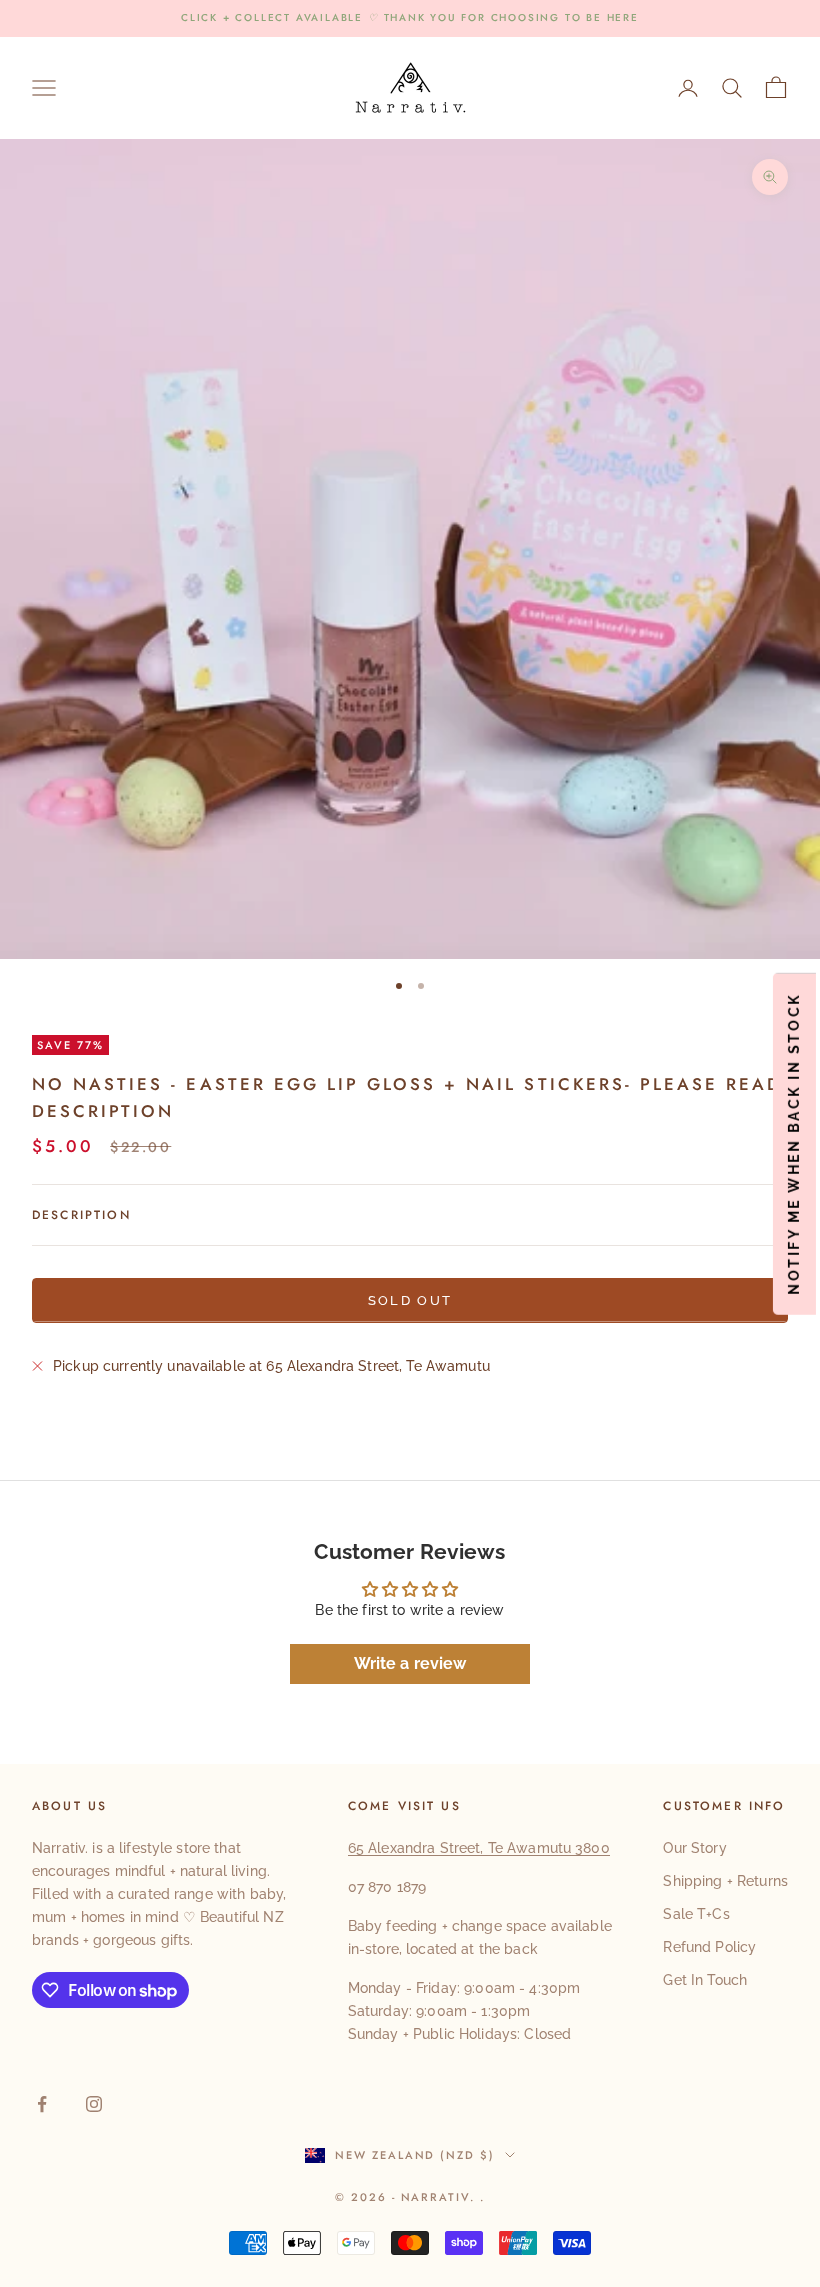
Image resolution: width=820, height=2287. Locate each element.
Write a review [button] (410, 1663)
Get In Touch (705, 1980)
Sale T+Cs (696, 1914)
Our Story (694, 1848)
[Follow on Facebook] (42, 2104)
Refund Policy (709, 1947)
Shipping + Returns (725, 1881)
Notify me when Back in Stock (794, 1144)
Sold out (410, 1300)
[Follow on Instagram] (94, 2104)
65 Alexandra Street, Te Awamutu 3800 (479, 1848)
